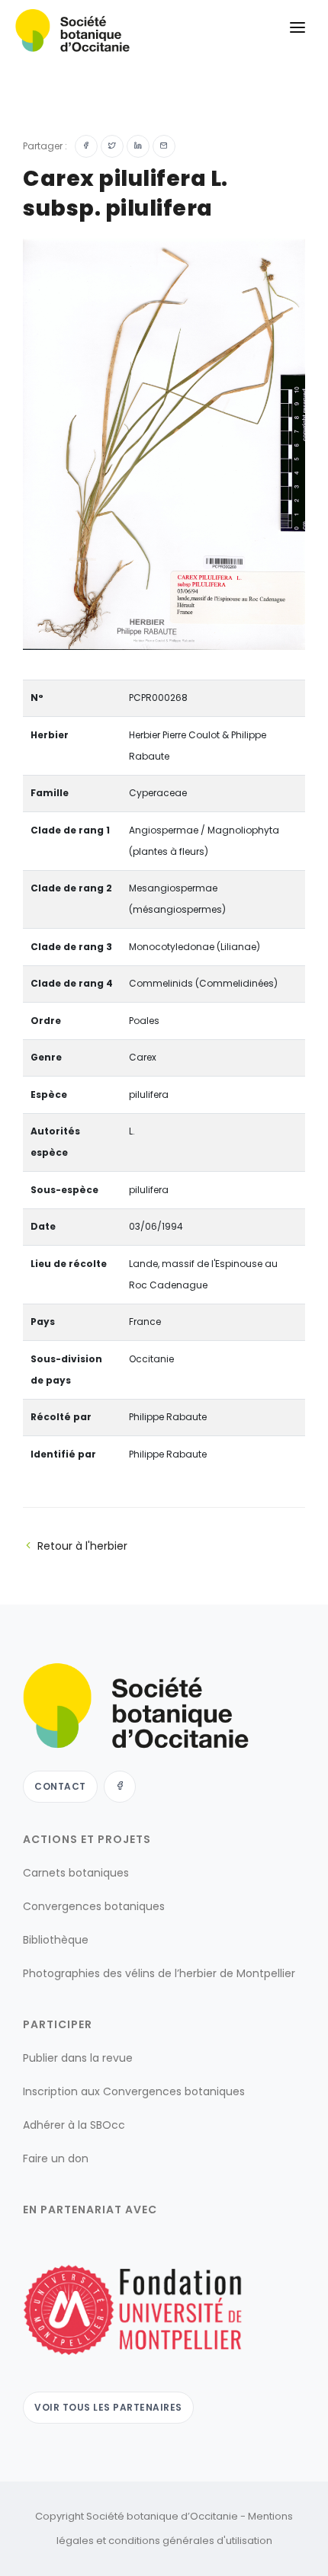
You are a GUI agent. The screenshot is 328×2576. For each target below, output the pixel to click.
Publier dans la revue (78, 2058)
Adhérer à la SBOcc (74, 2125)
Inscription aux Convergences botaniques (134, 2091)
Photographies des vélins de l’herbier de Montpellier (159, 1973)
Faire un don (56, 2158)
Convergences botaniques (94, 1906)
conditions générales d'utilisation (190, 2541)
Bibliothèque (56, 1940)
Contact (60, 1786)
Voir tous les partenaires (108, 2407)
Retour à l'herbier (82, 1546)
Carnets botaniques (76, 1873)
